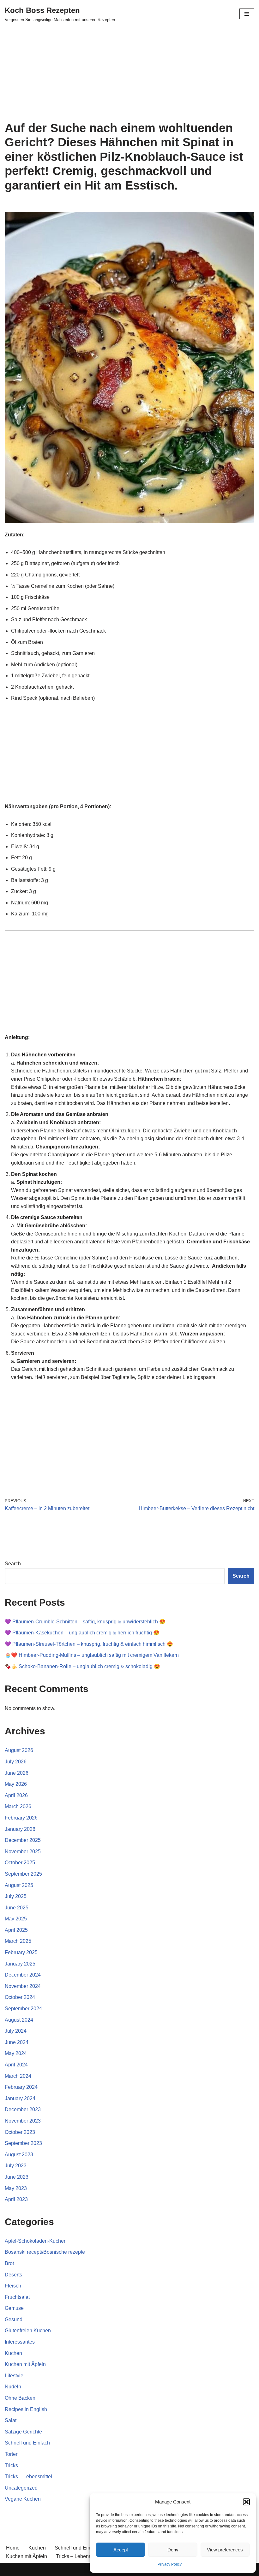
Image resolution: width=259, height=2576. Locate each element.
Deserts (13, 2275)
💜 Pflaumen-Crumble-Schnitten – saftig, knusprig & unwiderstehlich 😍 (85, 1622)
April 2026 (16, 1795)
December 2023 (23, 2109)
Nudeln (13, 2387)
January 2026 (20, 1829)
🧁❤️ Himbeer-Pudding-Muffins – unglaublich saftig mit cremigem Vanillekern (92, 1655)
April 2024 (16, 2065)
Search (13, 1564)
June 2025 (17, 1908)
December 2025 (23, 1840)
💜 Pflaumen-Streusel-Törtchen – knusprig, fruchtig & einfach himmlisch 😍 (89, 1644)
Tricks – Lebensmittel (28, 2477)
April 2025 (16, 1930)
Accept (121, 2550)
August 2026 (19, 1750)
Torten (12, 2454)
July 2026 (16, 1762)
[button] (246, 2502)
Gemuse (14, 2308)
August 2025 (19, 1885)
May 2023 (16, 2188)
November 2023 (23, 2121)
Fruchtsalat (17, 2297)
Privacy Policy (170, 2564)
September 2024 (23, 2009)
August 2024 (19, 2020)
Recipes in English (26, 2409)
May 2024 (16, 2053)
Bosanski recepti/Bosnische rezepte (45, 2252)
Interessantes (20, 2342)
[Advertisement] (129, 74)
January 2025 (20, 1964)
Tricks (11, 2465)
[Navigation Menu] (247, 14)
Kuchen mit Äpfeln (25, 2364)
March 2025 (18, 1941)
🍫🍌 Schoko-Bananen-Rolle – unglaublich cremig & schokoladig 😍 (82, 1666)
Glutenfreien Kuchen (28, 2331)
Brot (9, 2263)
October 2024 (20, 1997)
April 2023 (16, 2199)
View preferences (225, 2550)
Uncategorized (21, 2488)
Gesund (14, 2319)
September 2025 (23, 1874)
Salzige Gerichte (23, 2432)
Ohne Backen (20, 2398)
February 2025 (21, 1952)
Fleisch (13, 2286)
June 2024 (17, 2042)
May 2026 (16, 1784)
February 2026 (21, 1818)
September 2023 (23, 2143)
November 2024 (23, 1986)
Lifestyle (14, 2376)
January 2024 (20, 2098)
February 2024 (21, 2087)
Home (13, 2548)
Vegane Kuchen (23, 2499)
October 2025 (20, 1863)
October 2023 (20, 2132)
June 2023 (17, 2177)
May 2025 (16, 1919)
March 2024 (18, 2076)
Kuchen (13, 2353)
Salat (11, 2420)
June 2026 (17, 1773)
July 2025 (16, 1896)
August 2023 (19, 2155)
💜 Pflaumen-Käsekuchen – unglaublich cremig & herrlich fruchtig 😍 (82, 1633)
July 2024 (16, 2031)
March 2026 (18, 1806)
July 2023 (16, 2166)
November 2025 (23, 1852)
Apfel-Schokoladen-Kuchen (36, 2241)
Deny (173, 2550)
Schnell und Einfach (27, 2443)
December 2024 (23, 1975)
